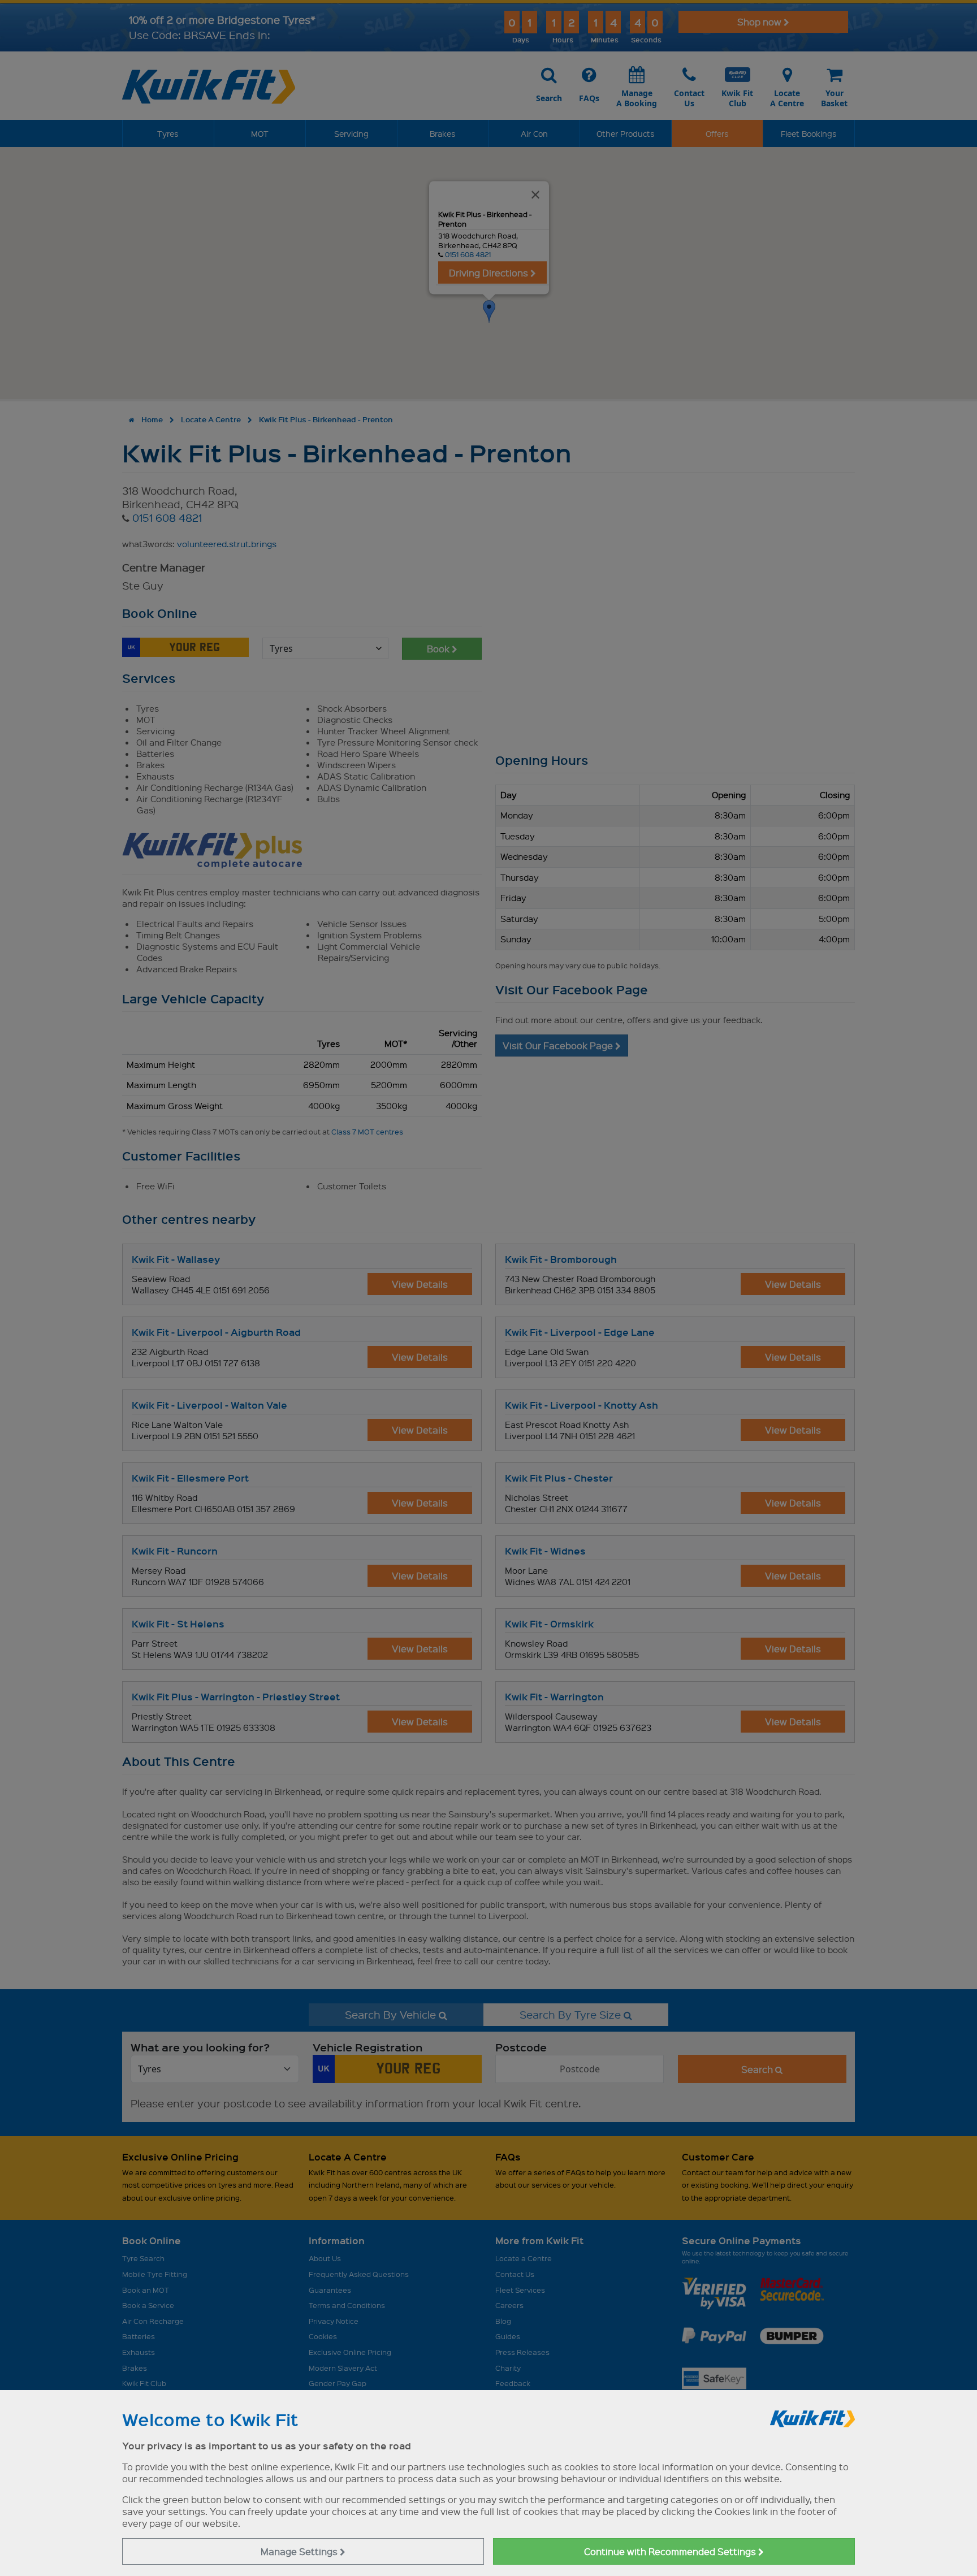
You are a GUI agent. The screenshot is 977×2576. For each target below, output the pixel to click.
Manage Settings (300, 2551)
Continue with (671, 2551)
